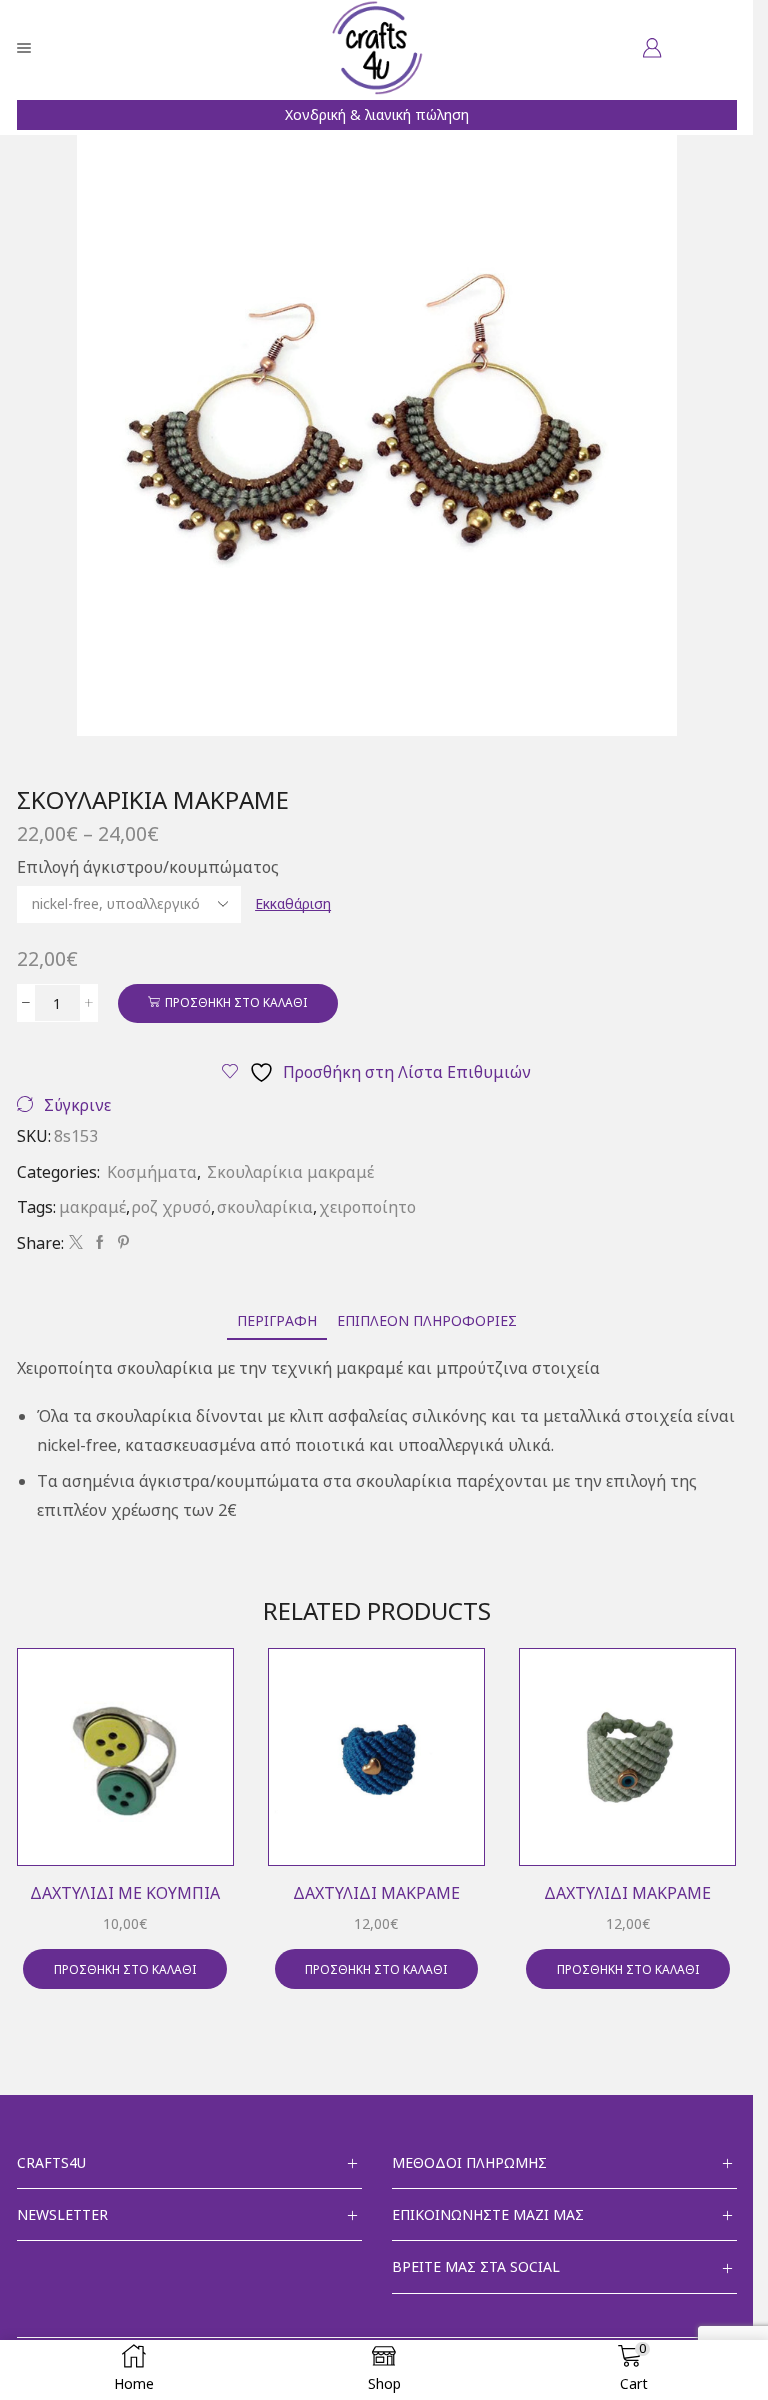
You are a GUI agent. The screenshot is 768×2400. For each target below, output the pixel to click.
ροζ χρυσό (171, 1207)
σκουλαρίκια (265, 1207)
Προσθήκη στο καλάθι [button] (125, 1969)
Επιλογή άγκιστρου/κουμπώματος (148, 867)
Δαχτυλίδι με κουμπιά (125, 1893)
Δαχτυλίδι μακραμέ (376, 1893)
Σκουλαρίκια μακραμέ (290, 1172)
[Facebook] (100, 1242)
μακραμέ (92, 1207)
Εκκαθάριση (293, 903)
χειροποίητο (367, 1207)
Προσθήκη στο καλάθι (236, 1002)
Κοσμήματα (152, 1172)
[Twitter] (76, 1242)
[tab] (277, 1320)
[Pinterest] (121, 1242)
